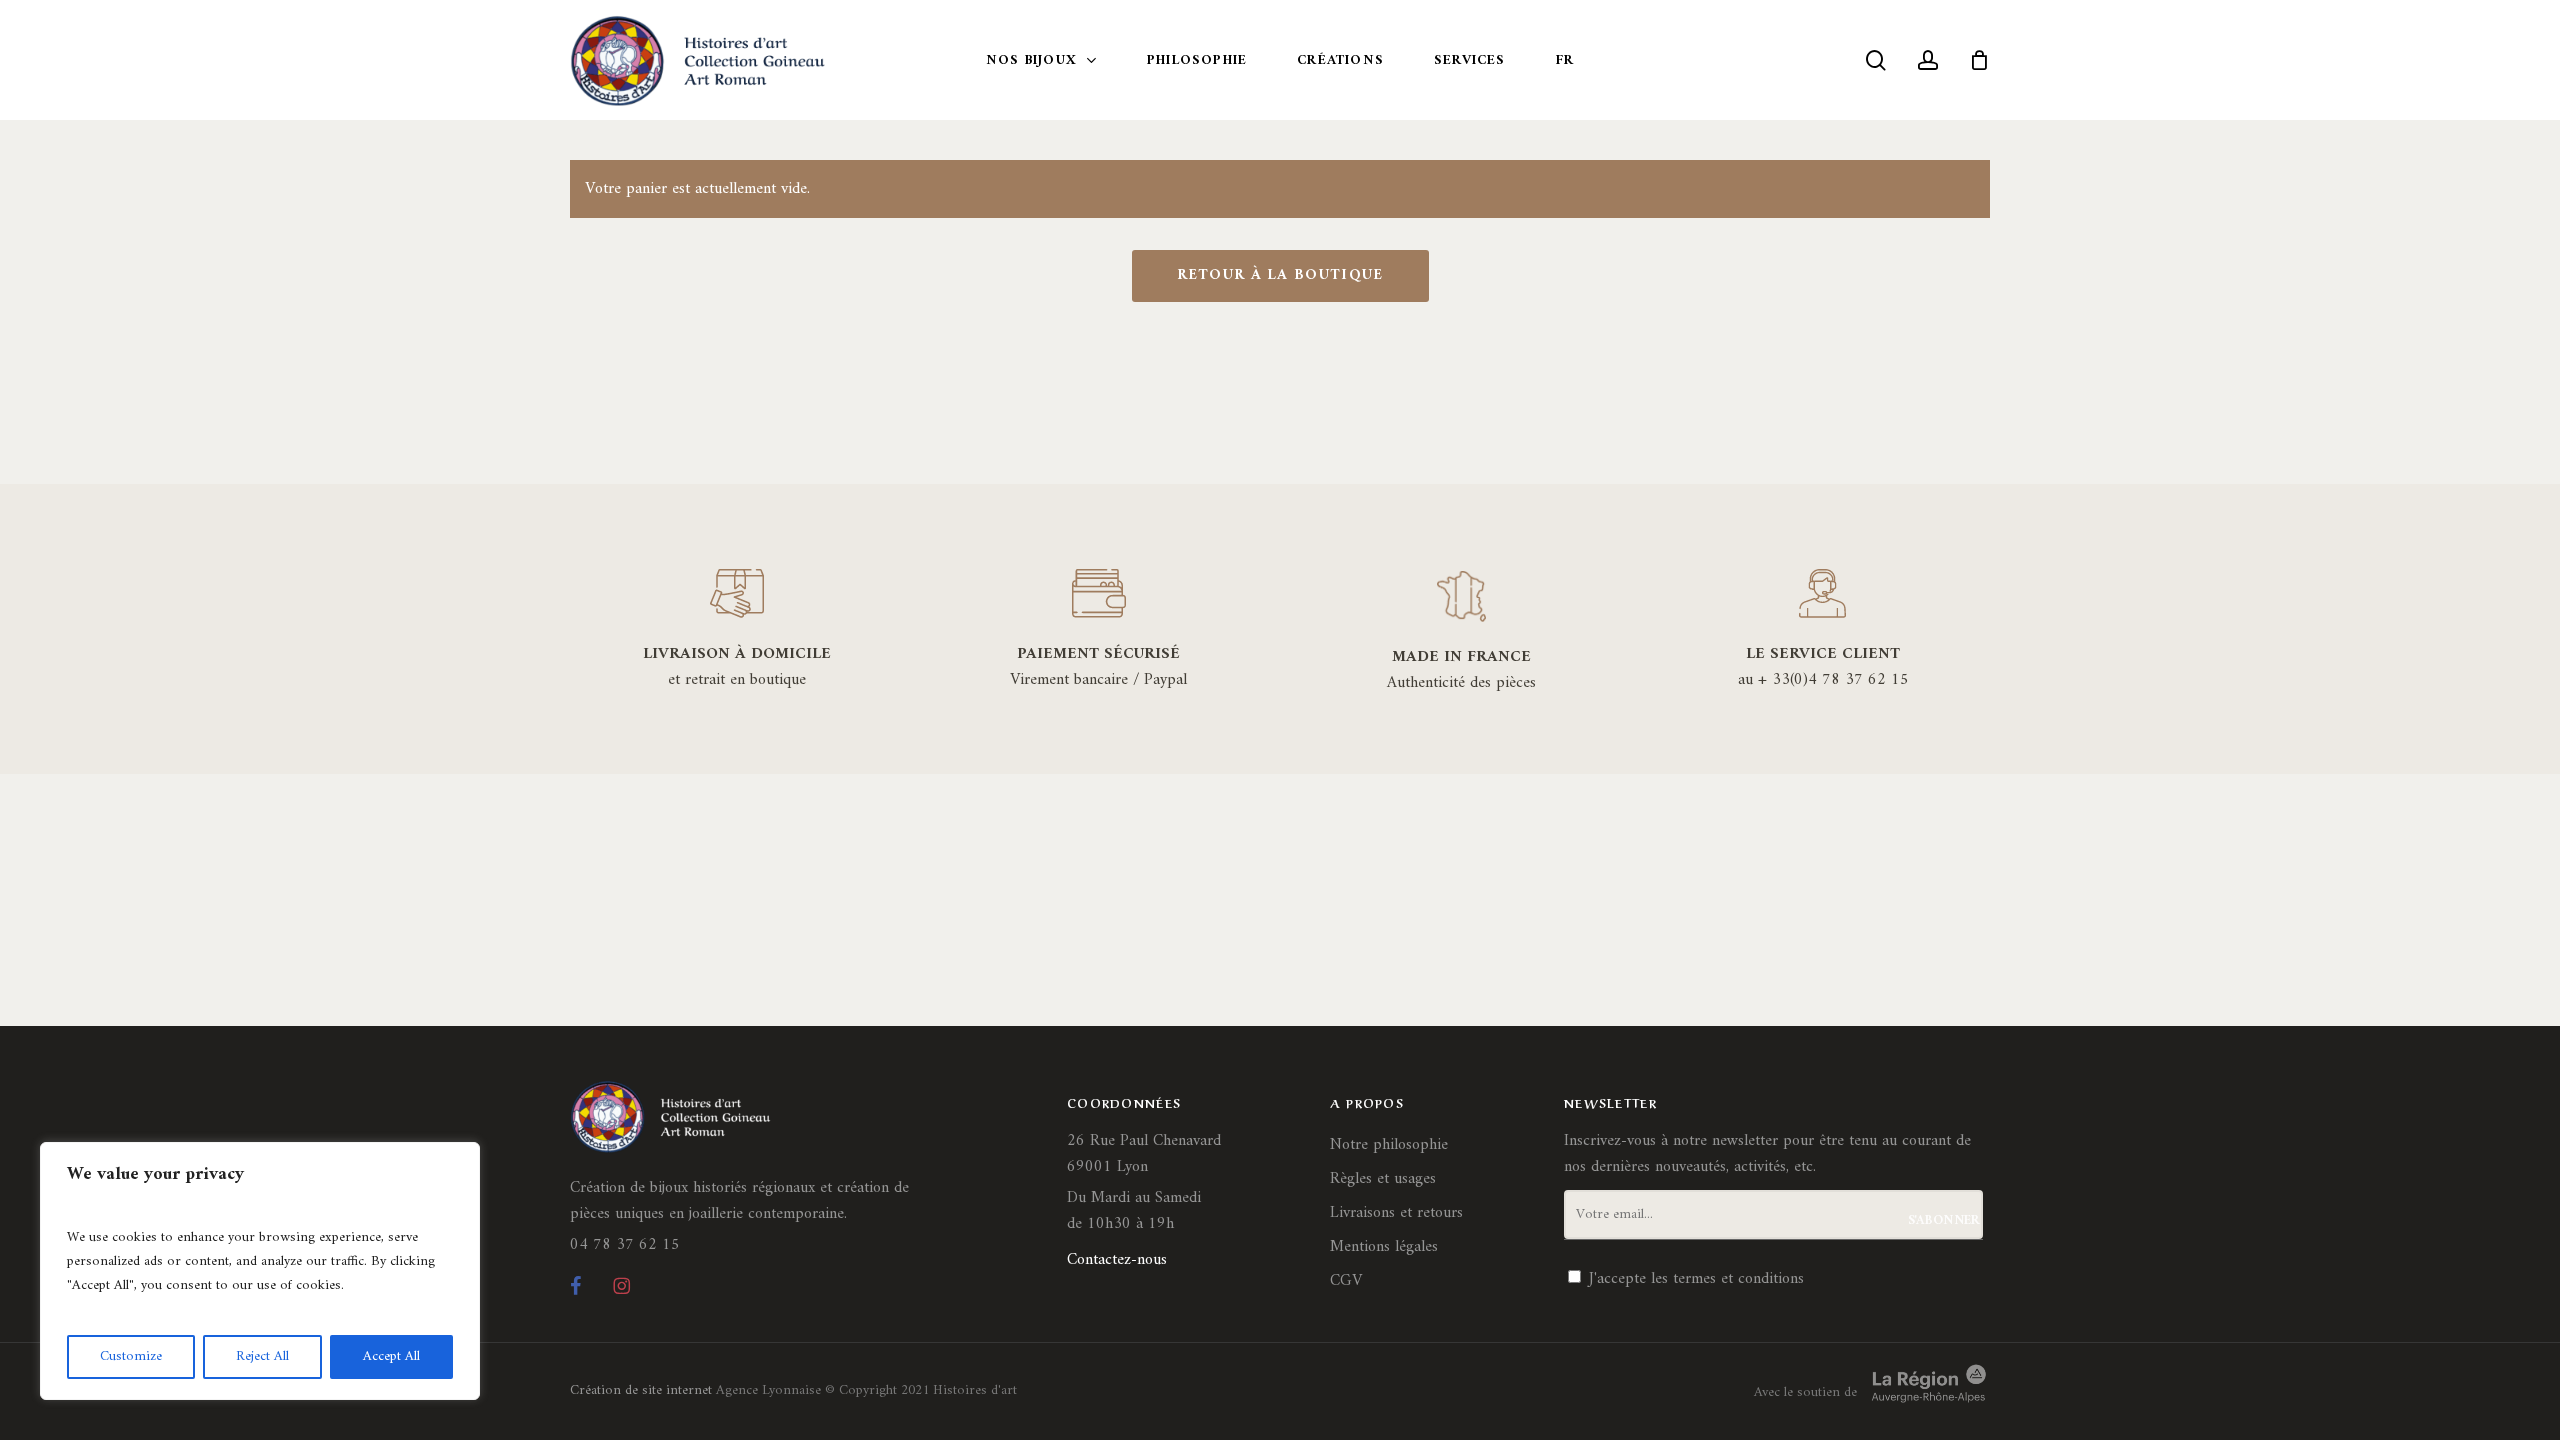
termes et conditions (1738, 1279)
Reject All (262, 1356)
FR (1565, 60)
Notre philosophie (1389, 1145)
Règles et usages (1383, 1179)
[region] (260, 1271)
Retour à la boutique (1280, 275)
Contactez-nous (1117, 1260)
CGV (1346, 1281)
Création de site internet (641, 1390)
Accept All (391, 1356)
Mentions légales (1384, 1247)
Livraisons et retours (1396, 1213)
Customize (131, 1356)
